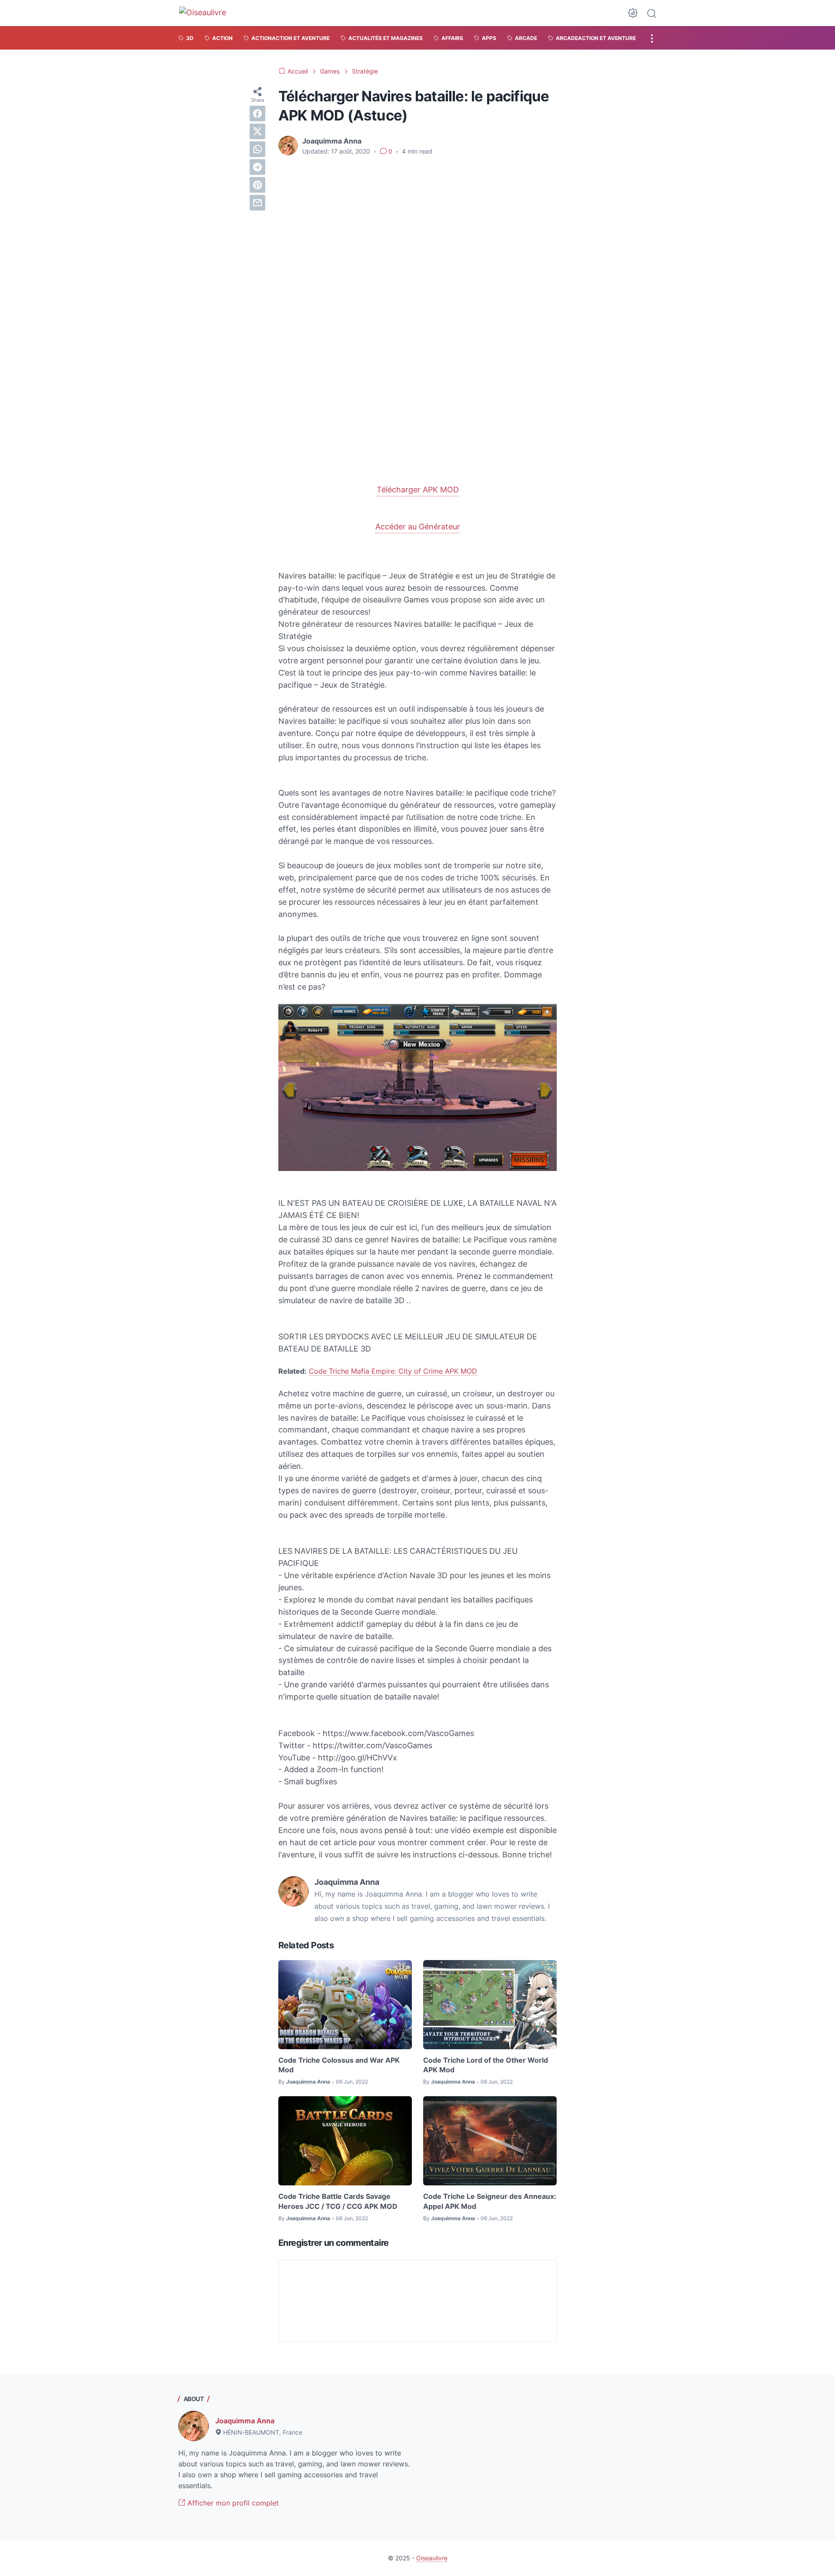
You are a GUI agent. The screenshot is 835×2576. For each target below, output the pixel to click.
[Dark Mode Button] (633, 13)
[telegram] (257, 167)
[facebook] (257, 114)
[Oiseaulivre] (207, 13)
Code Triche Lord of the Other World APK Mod (486, 2065)
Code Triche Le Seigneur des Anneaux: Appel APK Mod (490, 2201)
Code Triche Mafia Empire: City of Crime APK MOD (393, 1371)
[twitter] (257, 131)
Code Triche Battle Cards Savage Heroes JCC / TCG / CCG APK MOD (338, 2201)
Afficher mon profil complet (232, 2503)
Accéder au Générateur (418, 527)
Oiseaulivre (432, 2558)
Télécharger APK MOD (418, 490)
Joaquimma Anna (245, 2421)
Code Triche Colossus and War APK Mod (339, 2065)
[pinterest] (257, 185)
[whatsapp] (257, 149)
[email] (257, 203)
